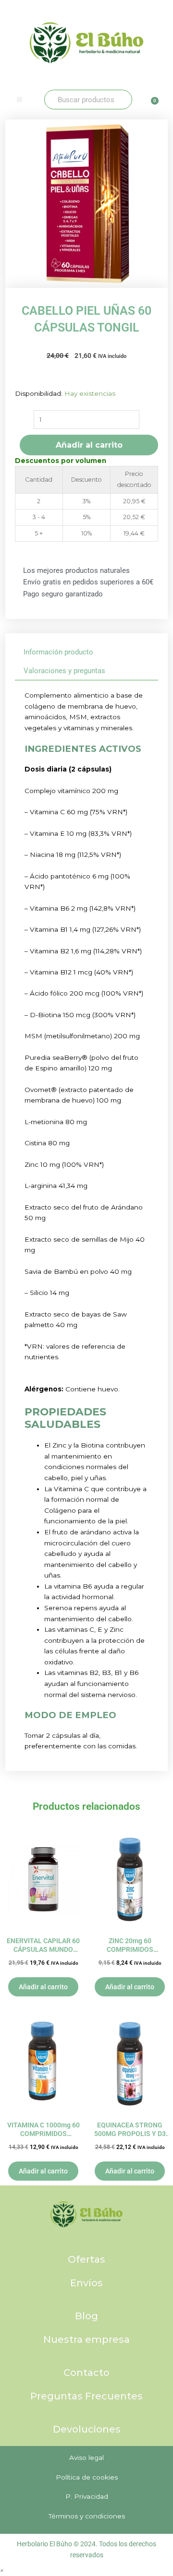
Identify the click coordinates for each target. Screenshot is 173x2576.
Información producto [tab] (58, 652)
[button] (19, 100)
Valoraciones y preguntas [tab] (64, 671)
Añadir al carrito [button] (43, 1987)
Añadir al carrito (89, 445)
